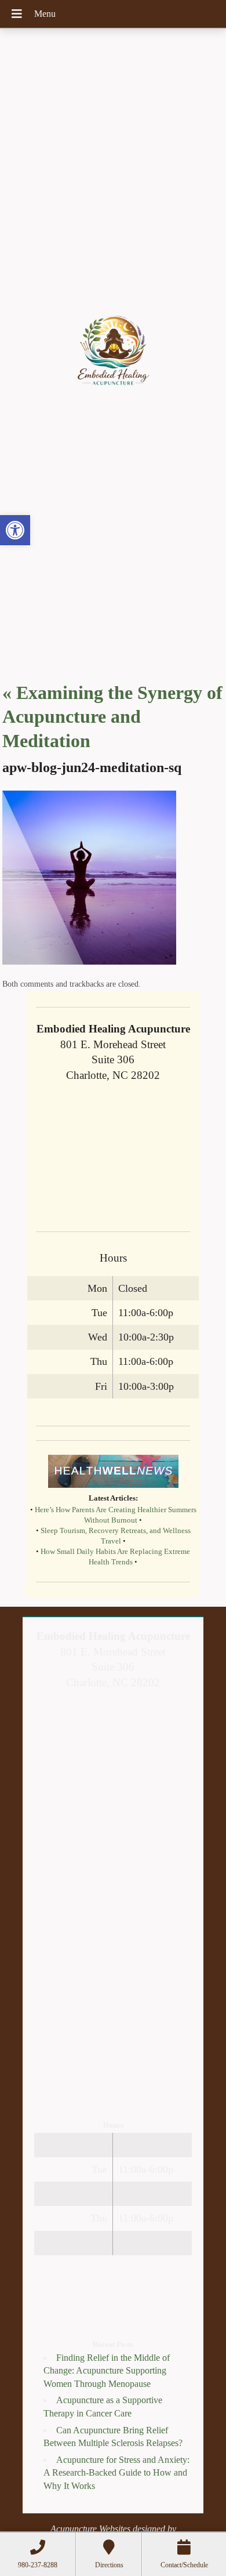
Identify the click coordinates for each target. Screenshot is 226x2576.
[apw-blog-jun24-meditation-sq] (89, 961)
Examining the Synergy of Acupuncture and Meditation (112, 717)
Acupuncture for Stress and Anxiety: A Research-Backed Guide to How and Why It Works (116, 2473)
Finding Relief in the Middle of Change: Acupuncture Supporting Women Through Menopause (107, 2371)
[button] (15, 530)
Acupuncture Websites (90, 2529)
